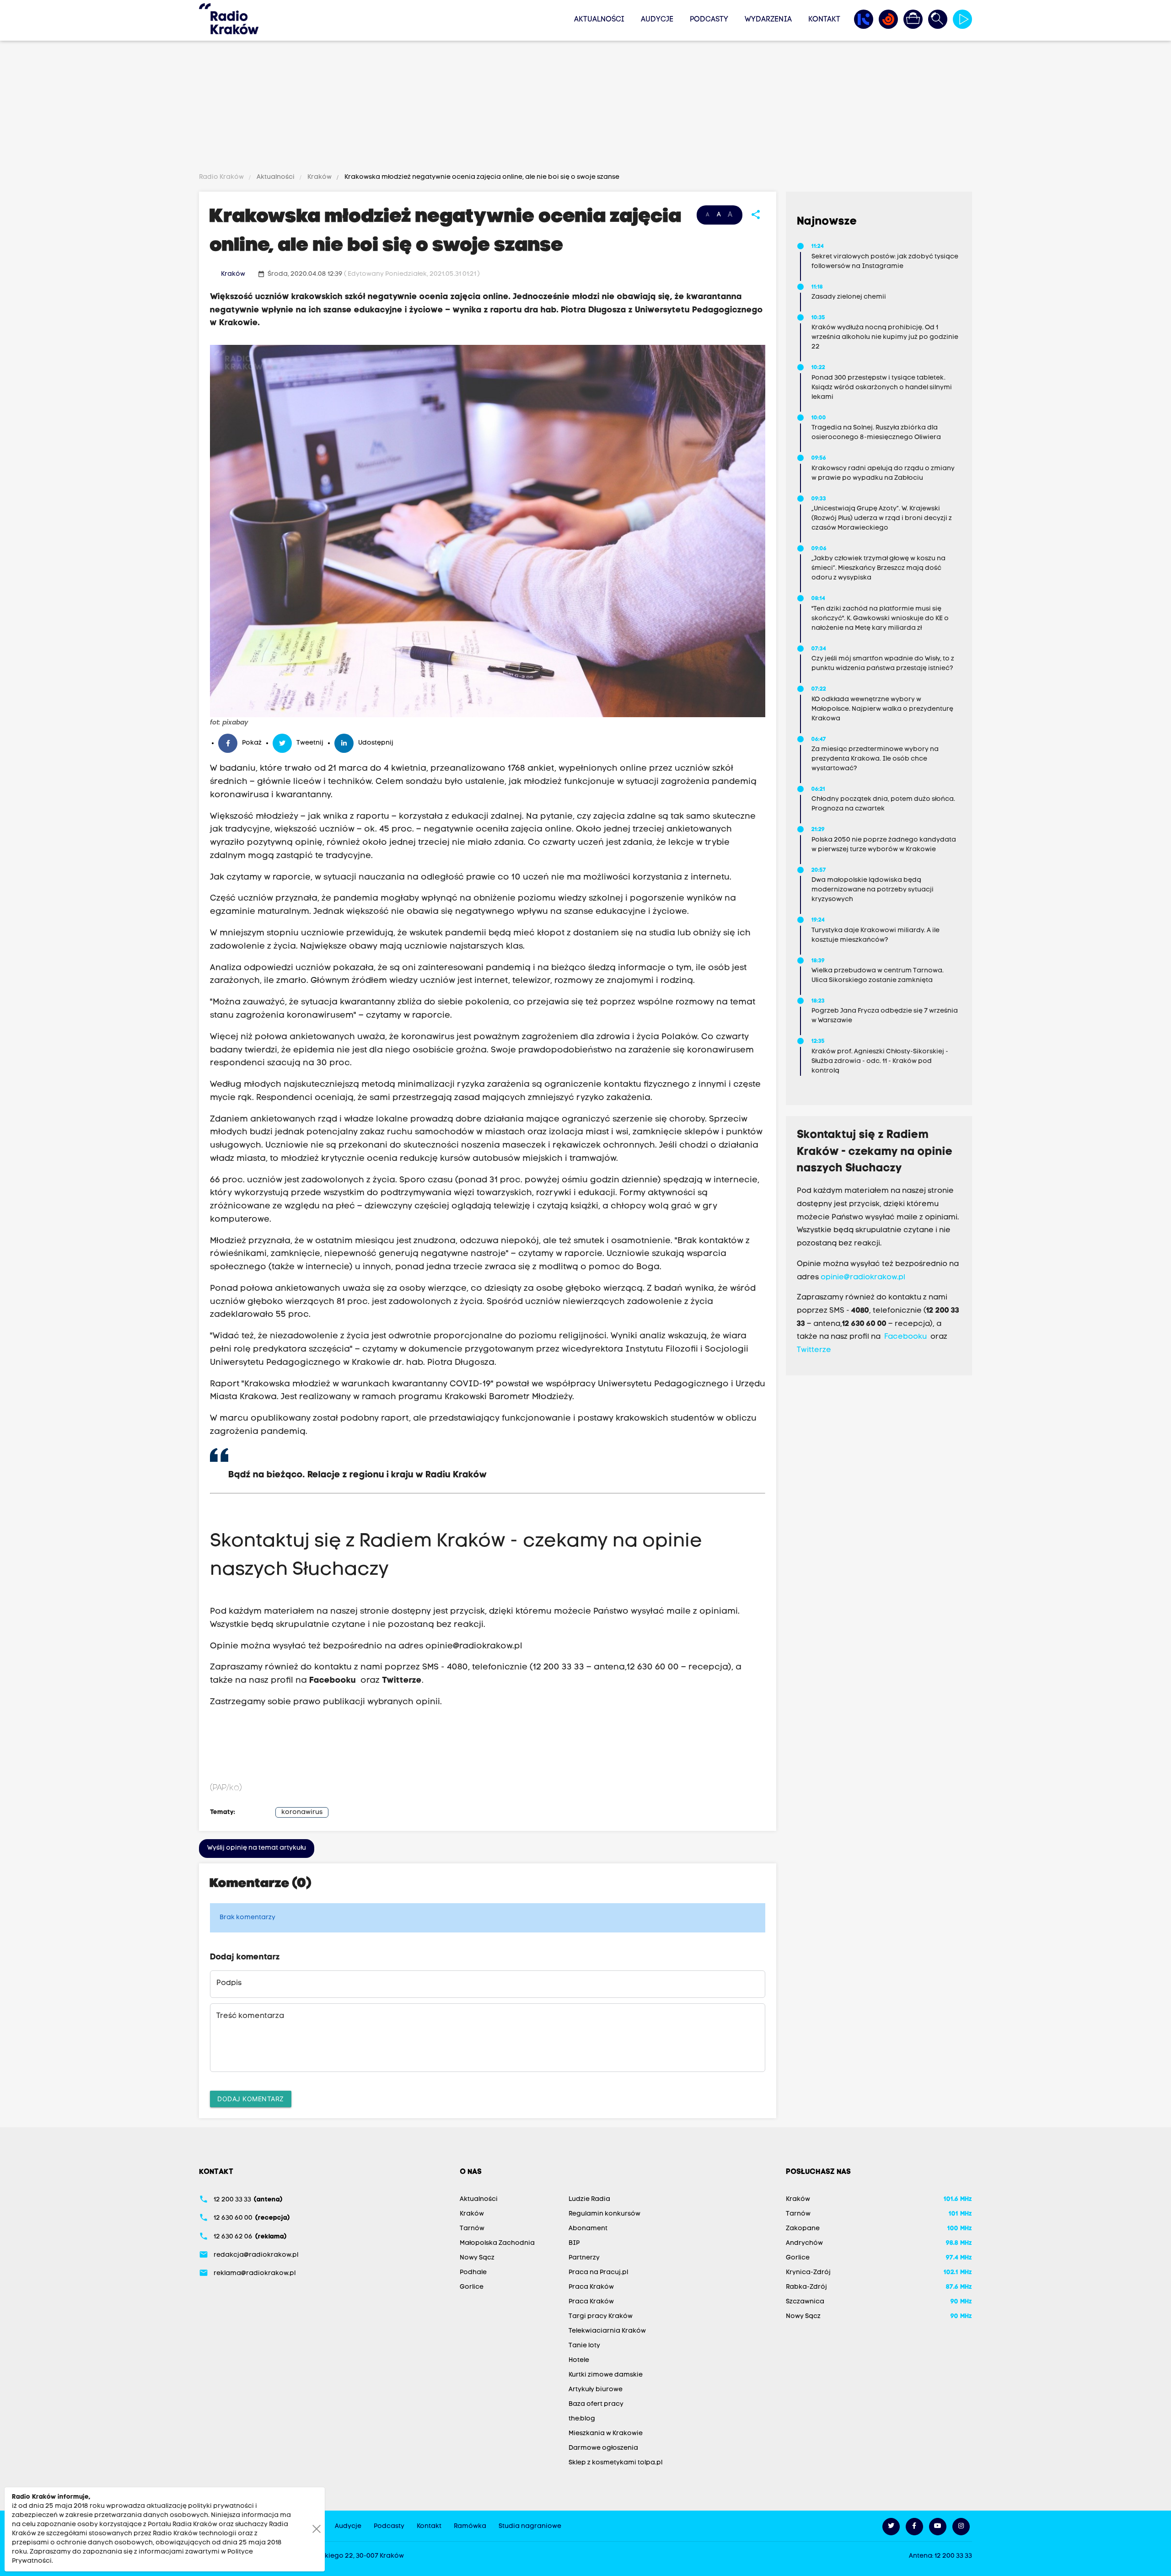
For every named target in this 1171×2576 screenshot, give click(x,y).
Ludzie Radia (589, 2199)
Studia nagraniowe (530, 2526)
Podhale (473, 2273)
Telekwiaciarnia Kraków (607, 2331)
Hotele (579, 2360)
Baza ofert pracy (596, 2404)
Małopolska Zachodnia (497, 2243)
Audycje (657, 20)
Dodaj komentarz (251, 2099)
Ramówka (470, 2526)
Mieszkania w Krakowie (606, 2434)
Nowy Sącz (477, 2258)
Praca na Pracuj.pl (598, 2273)
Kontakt (824, 20)
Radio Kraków (222, 177)
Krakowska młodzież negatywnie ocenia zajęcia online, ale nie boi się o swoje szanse (481, 177)
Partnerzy (584, 2258)
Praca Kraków (591, 2287)
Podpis (229, 1983)
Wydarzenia (768, 20)
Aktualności (599, 20)
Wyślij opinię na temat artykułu (257, 1848)
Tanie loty (584, 2346)
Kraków (320, 177)
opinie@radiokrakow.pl (474, 1646)
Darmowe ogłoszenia (603, 2448)
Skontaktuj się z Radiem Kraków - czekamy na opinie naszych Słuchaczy (875, 1152)
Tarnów (472, 2229)
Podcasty (709, 20)
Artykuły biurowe (596, 2390)
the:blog (582, 2419)
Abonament (588, 2229)
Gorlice (472, 2287)
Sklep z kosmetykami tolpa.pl (615, 2463)
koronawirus (302, 1812)
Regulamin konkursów (604, 2214)
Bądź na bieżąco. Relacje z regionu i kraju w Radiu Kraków (359, 1475)
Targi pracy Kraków (601, 2316)
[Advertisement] (585, 108)
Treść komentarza (250, 2016)
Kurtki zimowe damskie (606, 2375)
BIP (574, 2243)
